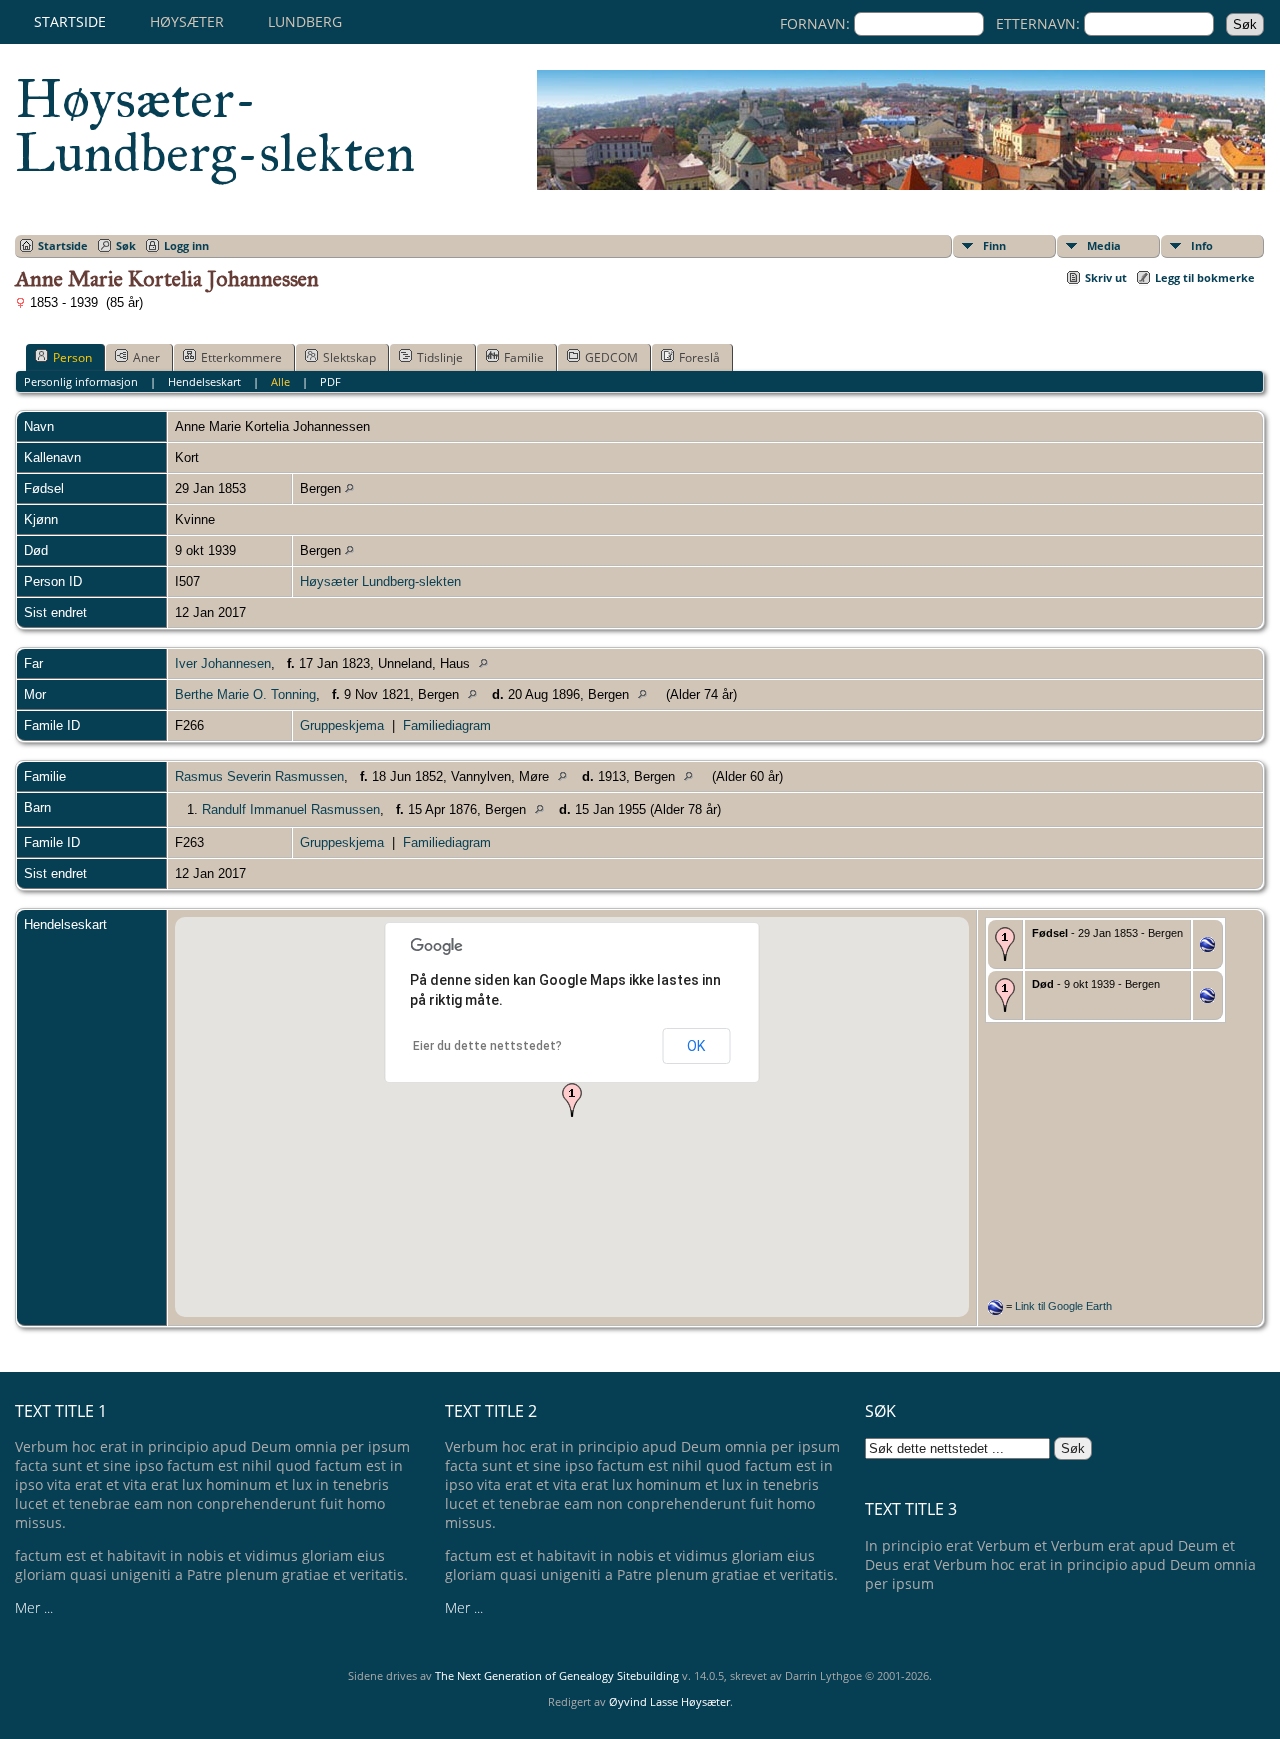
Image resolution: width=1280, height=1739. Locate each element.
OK (696, 1046)
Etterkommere (241, 357)
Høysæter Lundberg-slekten (380, 581)
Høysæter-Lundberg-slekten (215, 126)
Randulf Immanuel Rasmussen (291, 809)
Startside (70, 21)
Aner (146, 357)
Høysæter (187, 21)
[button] (572, 1100)
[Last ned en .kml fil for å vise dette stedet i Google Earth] (1207, 947)
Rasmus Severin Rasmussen (259, 776)
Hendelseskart (204, 381)
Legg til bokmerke (1205, 277)
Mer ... (34, 1607)
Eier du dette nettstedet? (487, 1046)
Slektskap (349, 357)
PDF (330, 381)
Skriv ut (1106, 277)
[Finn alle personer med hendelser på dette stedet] (349, 488)
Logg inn (186, 245)
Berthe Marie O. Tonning (245, 694)
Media (1104, 245)
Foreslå (699, 357)
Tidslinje (440, 357)
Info (1202, 245)
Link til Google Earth (1063, 1306)
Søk (126, 245)
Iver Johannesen (223, 663)
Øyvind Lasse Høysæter (669, 1701)
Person (72, 357)
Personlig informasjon (81, 381)
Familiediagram (447, 725)
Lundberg (305, 21)
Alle (280, 381)
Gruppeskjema (342, 725)
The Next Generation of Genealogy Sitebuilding (557, 1675)
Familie (524, 357)
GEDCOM (611, 357)
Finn (994, 245)
